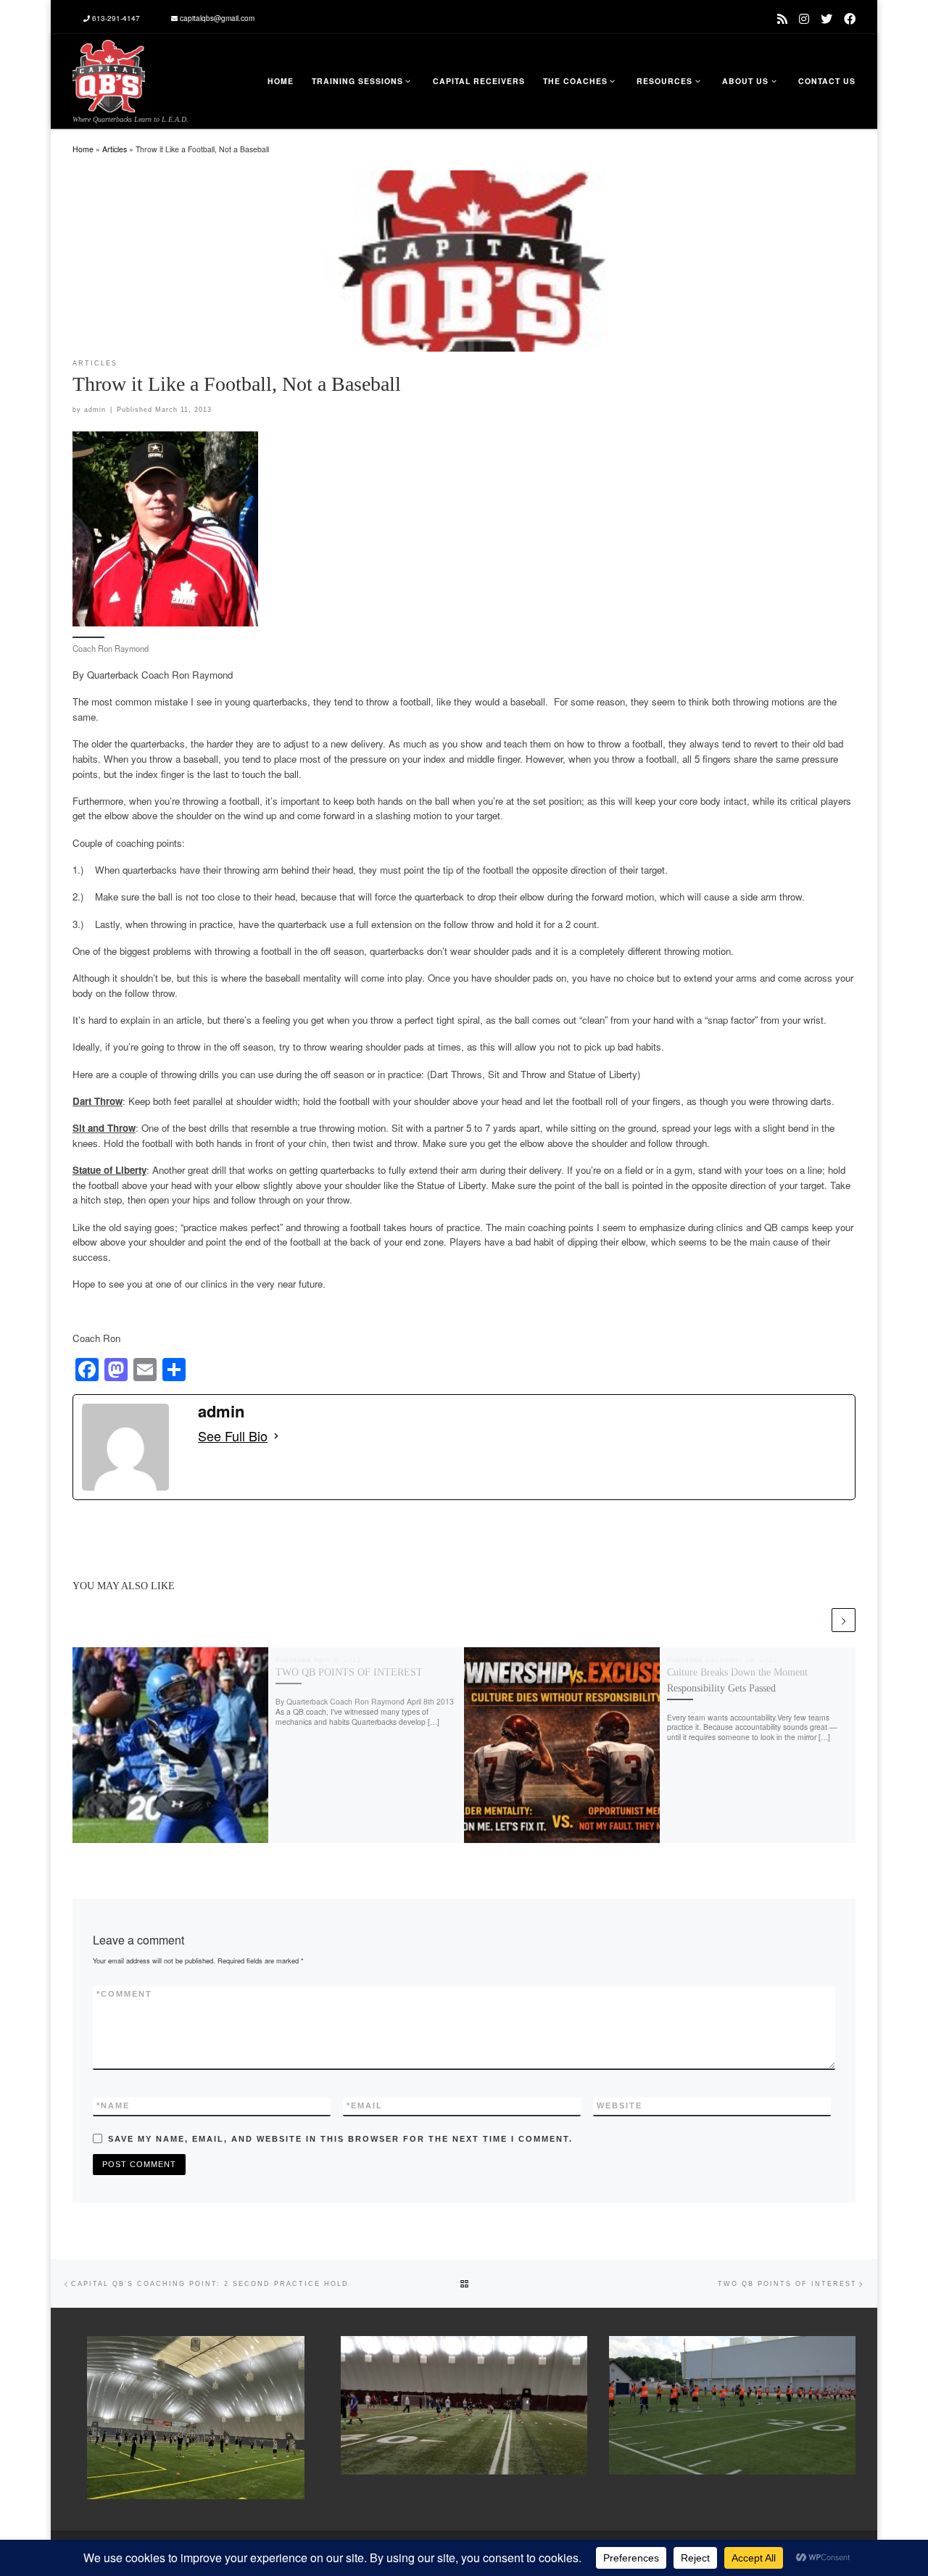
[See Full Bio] (276, 1436)
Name (113, 2105)
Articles (115, 149)
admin (95, 410)
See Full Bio (233, 1436)
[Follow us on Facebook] (850, 18)
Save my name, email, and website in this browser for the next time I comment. (340, 2139)
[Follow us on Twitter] (826, 18)
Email (365, 2105)
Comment (124, 1994)
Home (83, 149)
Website (620, 2105)
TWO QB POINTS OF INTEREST (349, 1672)
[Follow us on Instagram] (804, 18)
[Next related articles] (844, 1620)
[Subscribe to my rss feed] (782, 18)
